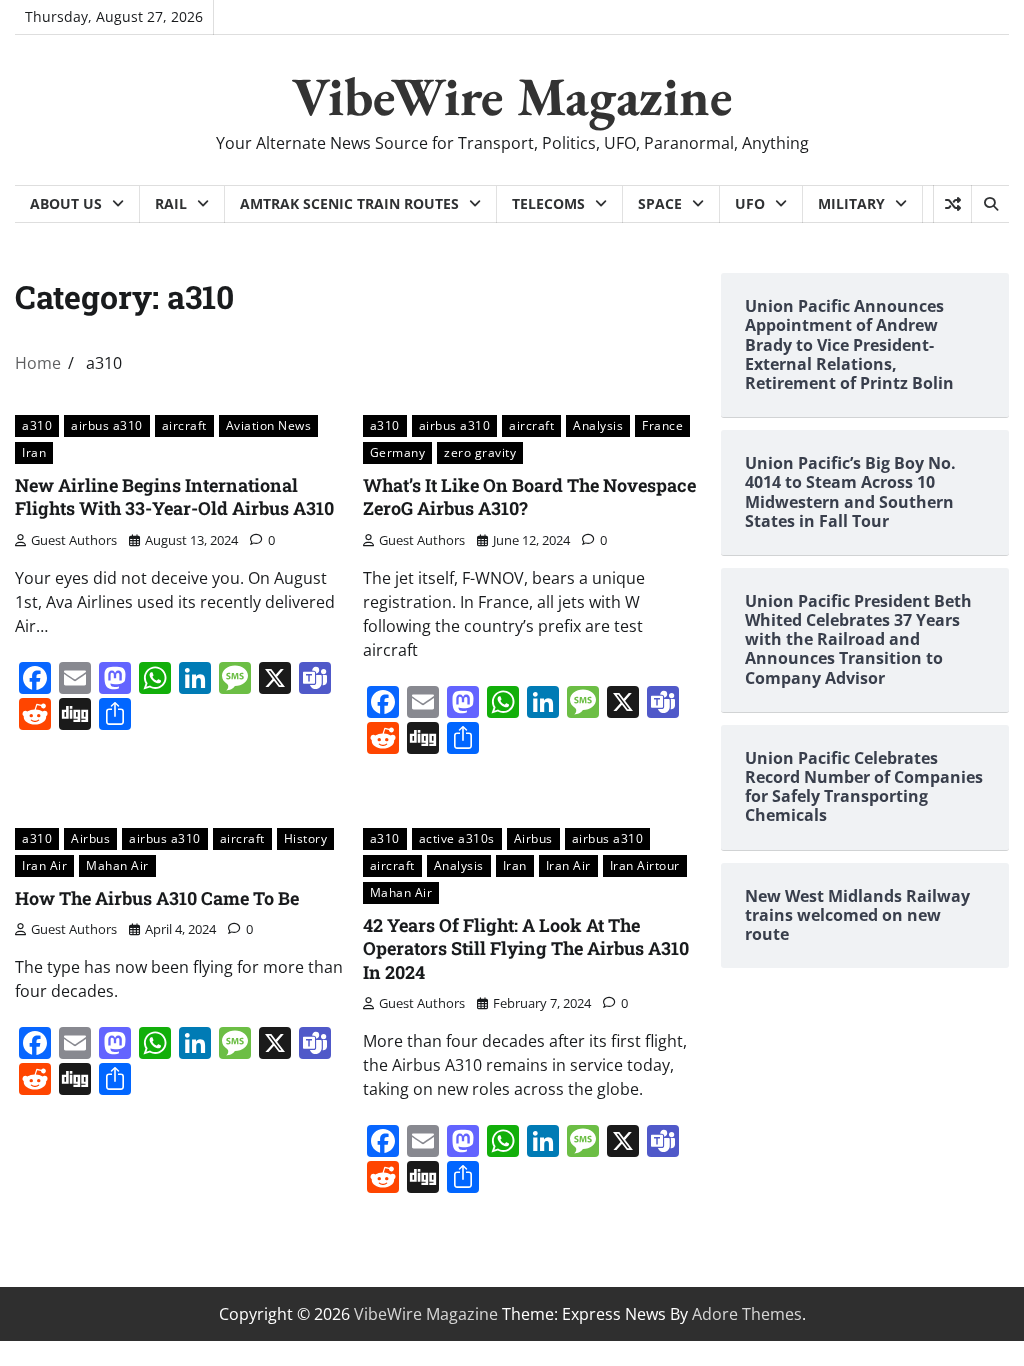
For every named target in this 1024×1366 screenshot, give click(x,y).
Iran (34, 452)
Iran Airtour (645, 865)
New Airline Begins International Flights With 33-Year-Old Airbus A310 (174, 496)
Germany (398, 452)
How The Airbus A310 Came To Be (157, 898)
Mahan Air (117, 865)
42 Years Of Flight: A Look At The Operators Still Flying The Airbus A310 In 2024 (526, 948)
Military (851, 203)
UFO (750, 203)
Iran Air (44, 865)
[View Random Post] (952, 204)
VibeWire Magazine (512, 96)
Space (660, 203)
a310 (37, 425)
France (662, 425)
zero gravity (480, 452)
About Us (66, 203)
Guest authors (74, 540)
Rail (171, 203)
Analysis (598, 425)
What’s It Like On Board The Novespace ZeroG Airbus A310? (529, 496)
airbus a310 (107, 425)
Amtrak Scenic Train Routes (349, 203)
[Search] (990, 204)
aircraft (184, 425)
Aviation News (269, 425)
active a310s (457, 838)
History (306, 838)
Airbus (90, 838)
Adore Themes (747, 1314)
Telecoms (548, 203)
